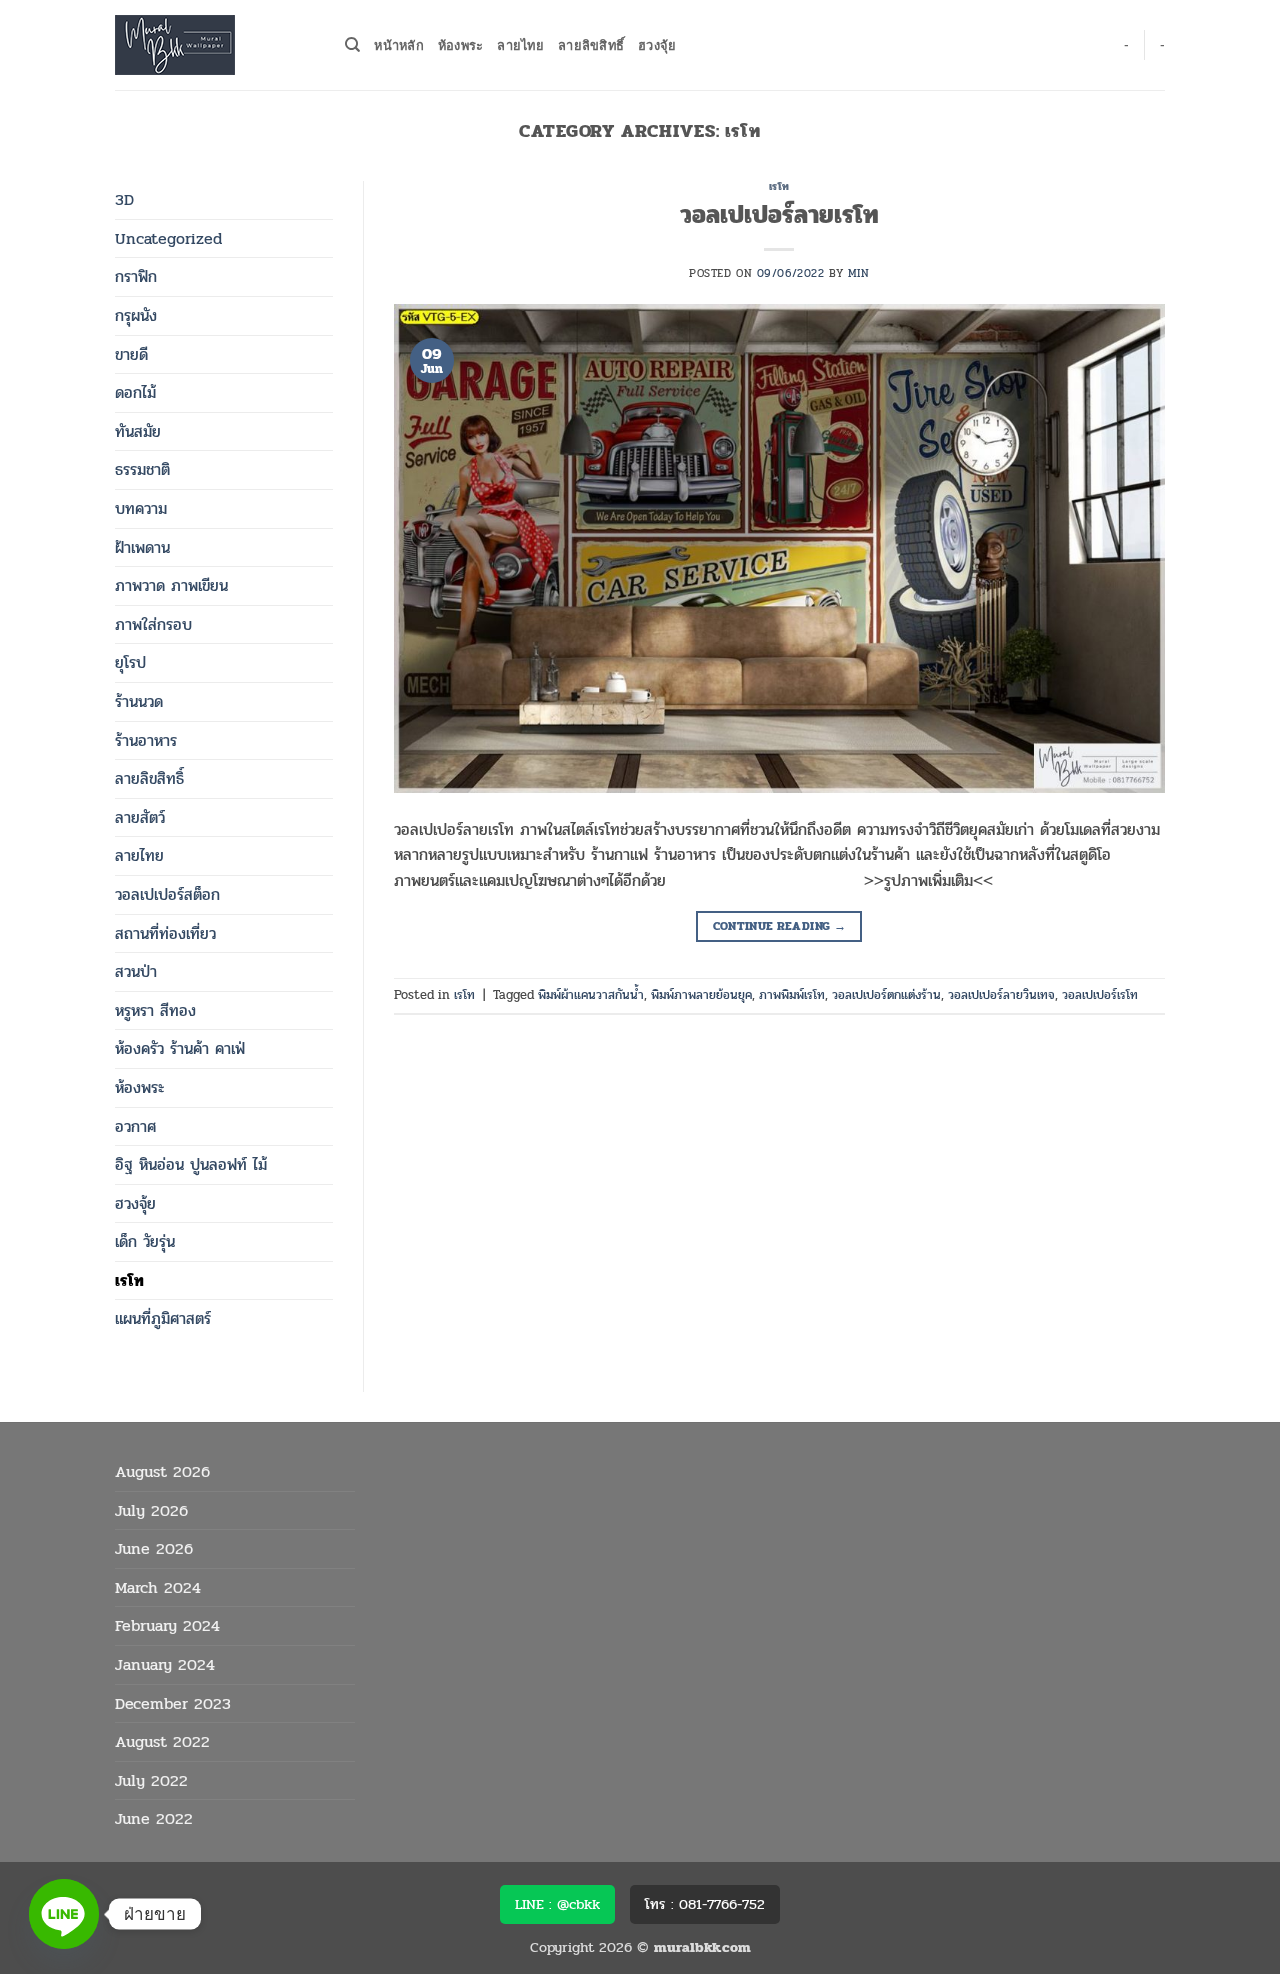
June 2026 (154, 1548)
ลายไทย (520, 45)
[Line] (64, 1914)
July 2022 (151, 1780)
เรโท (129, 1280)
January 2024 (165, 1664)
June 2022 (154, 1818)
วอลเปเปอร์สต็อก (167, 894)
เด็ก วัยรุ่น (145, 1241)
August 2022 (162, 1741)
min (859, 273)
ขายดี (131, 354)
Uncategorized (168, 238)
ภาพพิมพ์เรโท (792, 995)
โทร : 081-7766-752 (705, 1904)
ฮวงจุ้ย (657, 45)
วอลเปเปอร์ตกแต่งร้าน (886, 995)
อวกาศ (135, 1126)
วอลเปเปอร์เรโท (1100, 995)
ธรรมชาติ (142, 469)
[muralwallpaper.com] (215, 45)
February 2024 (167, 1625)
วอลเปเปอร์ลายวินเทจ (1001, 995)
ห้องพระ (461, 45)
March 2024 (158, 1587)
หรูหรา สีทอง (155, 1010)
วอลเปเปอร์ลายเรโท (779, 215)
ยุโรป (130, 662)
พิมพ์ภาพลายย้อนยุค (701, 995)
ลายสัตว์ (140, 817)
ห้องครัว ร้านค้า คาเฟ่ (180, 1048)
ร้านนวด (139, 701)
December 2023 (173, 1703)
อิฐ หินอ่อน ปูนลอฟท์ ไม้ (191, 1164)
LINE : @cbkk (557, 1904)
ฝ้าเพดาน (142, 547)
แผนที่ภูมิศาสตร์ (163, 1318)
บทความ (141, 508)
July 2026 (151, 1510)
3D (124, 199)
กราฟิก (136, 276)
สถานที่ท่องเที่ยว (165, 933)
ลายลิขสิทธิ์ (591, 45)
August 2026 (162, 1471)
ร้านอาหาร (146, 740)
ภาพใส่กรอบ (153, 624)
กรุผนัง (136, 315)
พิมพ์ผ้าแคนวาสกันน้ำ (591, 995)
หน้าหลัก (399, 45)
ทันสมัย (138, 431)
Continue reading (780, 926)
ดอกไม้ (135, 392)
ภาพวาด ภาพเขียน (171, 585)
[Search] (352, 45)
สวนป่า (136, 971)
